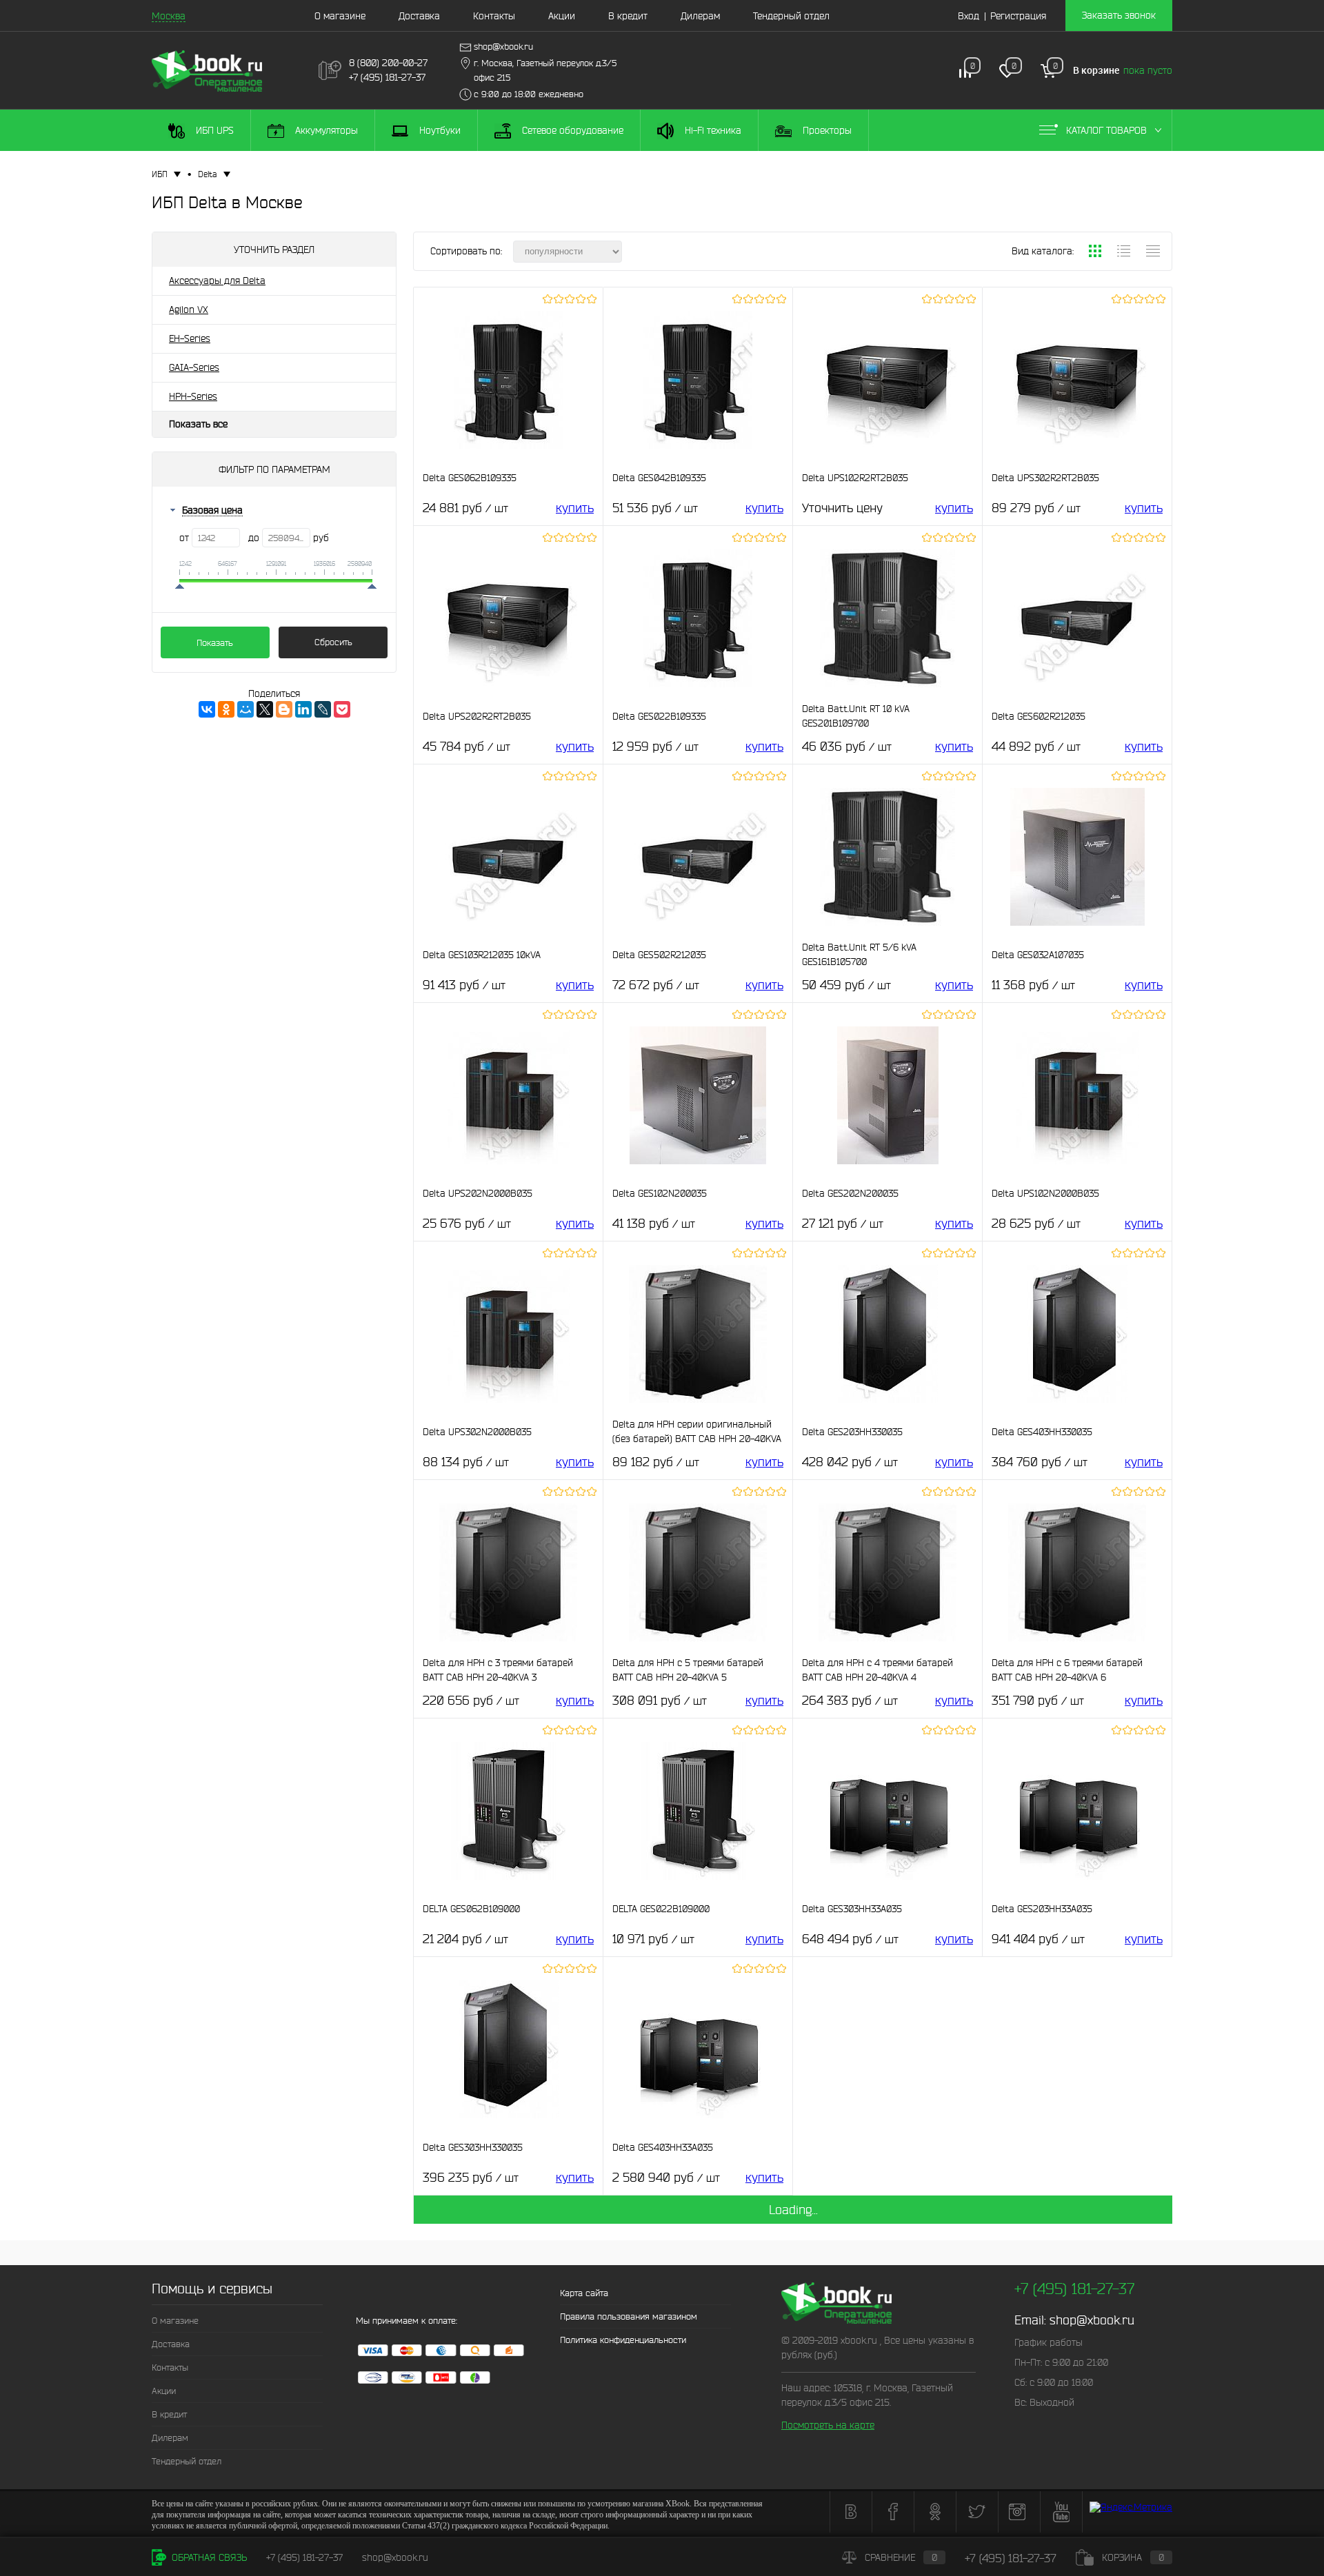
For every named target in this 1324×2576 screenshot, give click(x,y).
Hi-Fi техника (712, 130)
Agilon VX (189, 310)
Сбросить (333, 642)
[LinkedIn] (303, 709)
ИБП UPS (213, 130)
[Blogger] (284, 709)
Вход (969, 16)
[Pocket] (342, 709)
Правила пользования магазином (629, 2316)
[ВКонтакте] (207, 709)
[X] (265, 709)
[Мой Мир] (245, 709)
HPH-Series (193, 396)
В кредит (628, 16)
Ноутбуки (439, 130)
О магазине (340, 16)
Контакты (494, 16)
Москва (169, 16)
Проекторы (826, 130)
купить (575, 508)
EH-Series (190, 338)
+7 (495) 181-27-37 (304, 2557)
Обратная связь (208, 2557)
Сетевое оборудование (571, 130)
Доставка (419, 16)
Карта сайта (584, 2293)
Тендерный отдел (791, 16)
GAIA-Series (194, 367)
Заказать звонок (1119, 15)
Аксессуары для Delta (217, 281)
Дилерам (700, 16)
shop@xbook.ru (1092, 2320)
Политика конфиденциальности (623, 2340)
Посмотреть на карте (828, 2425)
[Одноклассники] (226, 709)
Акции (562, 16)
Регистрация (1018, 16)
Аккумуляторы (325, 130)
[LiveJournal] (323, 709)
